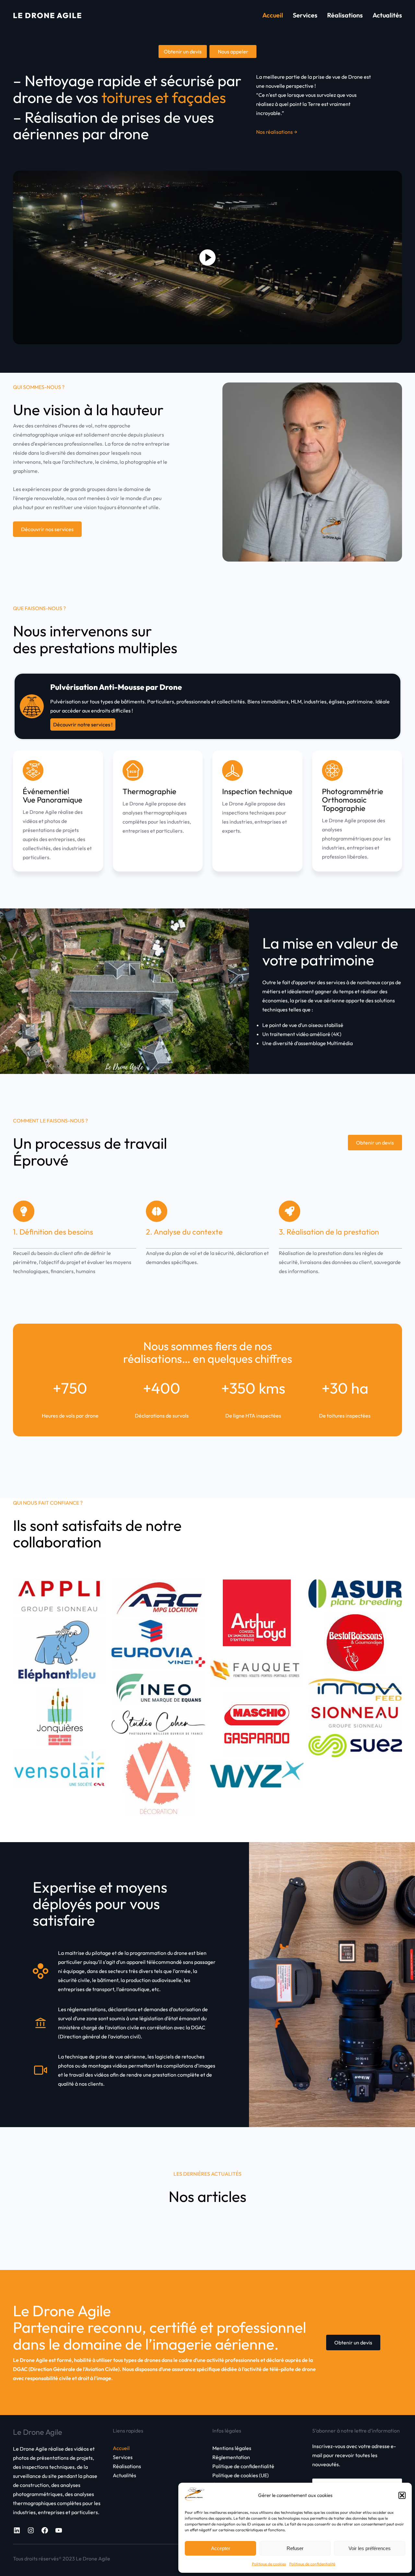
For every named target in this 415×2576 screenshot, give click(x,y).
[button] (402, 2495)
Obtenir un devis (375, 1143)
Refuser (295, 2548)
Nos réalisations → (277, 132)
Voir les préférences (370, 2548)
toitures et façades (164, 97)
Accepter (221, 2548)
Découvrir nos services (47, 529)
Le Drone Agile (47, 15)
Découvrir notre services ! (83, 724)
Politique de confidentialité (312, 2564)
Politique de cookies (269, 2564)
